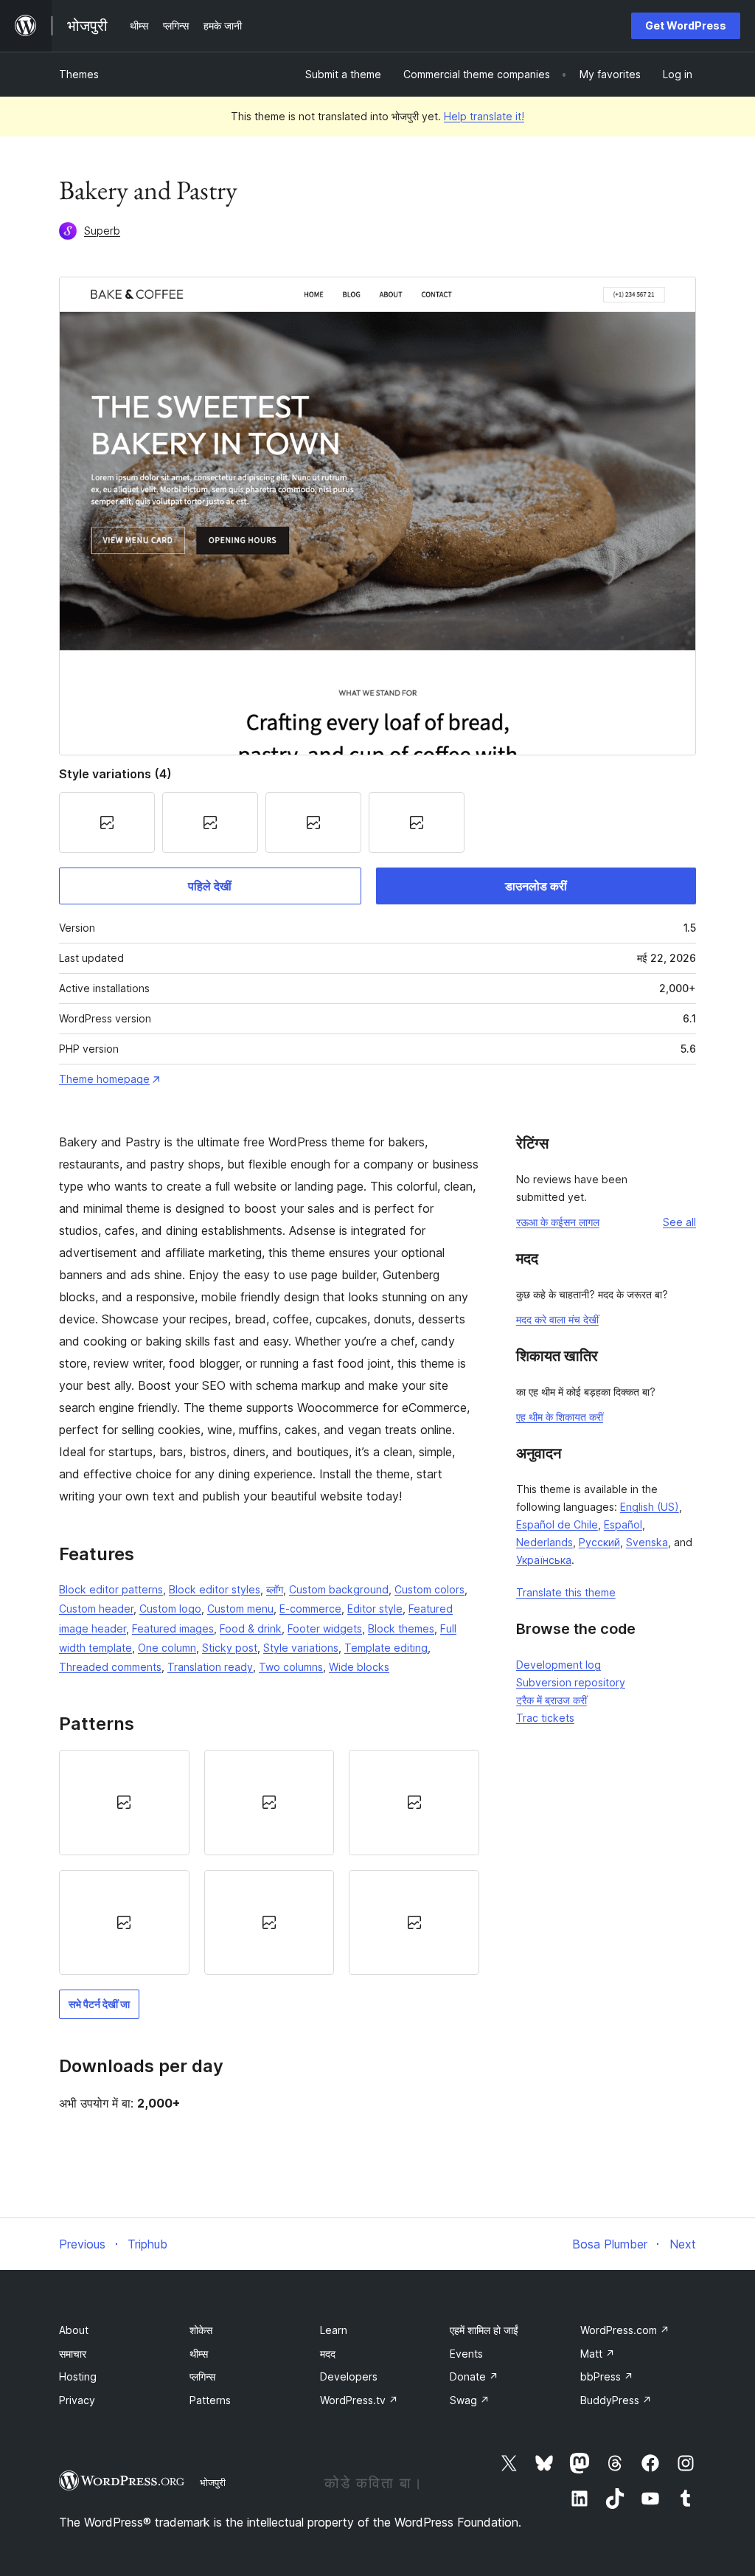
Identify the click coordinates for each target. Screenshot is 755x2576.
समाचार (73, 2354)
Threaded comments (110, 1667)
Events (466, 2354)
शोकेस (201, 2330)
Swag (470, 2400)
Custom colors (429, 1589)
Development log (559, 1665)
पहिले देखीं (210, 886)
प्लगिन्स (202, 2376)
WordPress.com (625, 2330)
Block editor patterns (111, 1589)
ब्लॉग (275, 1589)
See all (679, 1222)
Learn (334, 2330)
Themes (79, 74)
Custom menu (240, 1609)
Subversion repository (571, 1682)
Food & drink (251, 1628)
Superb (102, 231)
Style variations (301, 1648)
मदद (328, 2354)
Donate (474, 2376)
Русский (599, 1542)
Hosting (78, 2376)
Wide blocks (359, 1667)
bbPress (607, 2376)
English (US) (650, 1507)
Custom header (96, 1609)
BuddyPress (616, 2400)
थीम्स (199, 2354)
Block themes (401, 1628)
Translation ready (210, 1667)
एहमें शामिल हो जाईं (484, 2330)
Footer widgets (325, 1628)
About (74, 2330)
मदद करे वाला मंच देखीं (557, 1319)
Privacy (77, 2400)
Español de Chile (557, 1524)
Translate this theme (566, 1592)
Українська (544, 1560)
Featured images (173, 1628)
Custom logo (170, 1609)
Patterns (210, 2400)
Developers (349, 2376)
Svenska (647, 1542)
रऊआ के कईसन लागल (558, 1222)
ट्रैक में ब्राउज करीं (552, 1700)
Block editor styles (215, 1589)
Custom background (339, 1589)
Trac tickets (545, 1718)
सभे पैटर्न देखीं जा (99, 2004)
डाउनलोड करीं (536, 886)
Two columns (291, 1667)
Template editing (386, 1648)
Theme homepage (104, 1079)
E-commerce (310, 1609)
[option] (124, 1802)
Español (623, 1524)
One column (167, 1648)
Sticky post (230, 1648)
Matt (598, 2354)
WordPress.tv (359, 2400)
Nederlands (544, 1542)
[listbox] (269, 1862)
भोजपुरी (213, 2482)
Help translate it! (484, 116)
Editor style (375, 1609)
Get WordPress (686, 25)
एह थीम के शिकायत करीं (560, 1417)
